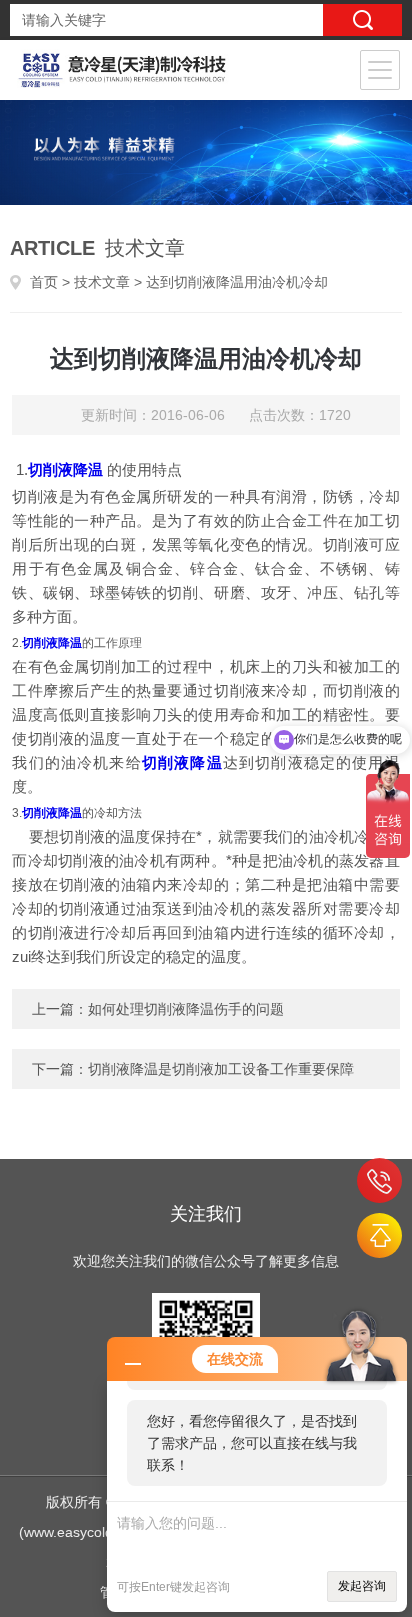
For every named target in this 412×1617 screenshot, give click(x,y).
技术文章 (102, 282)
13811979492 (379, 1180)
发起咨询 (362, 1586)
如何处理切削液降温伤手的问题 (186, 1009)
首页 (44, 282)
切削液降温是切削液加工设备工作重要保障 (221, 1069)
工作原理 (118, 643)
